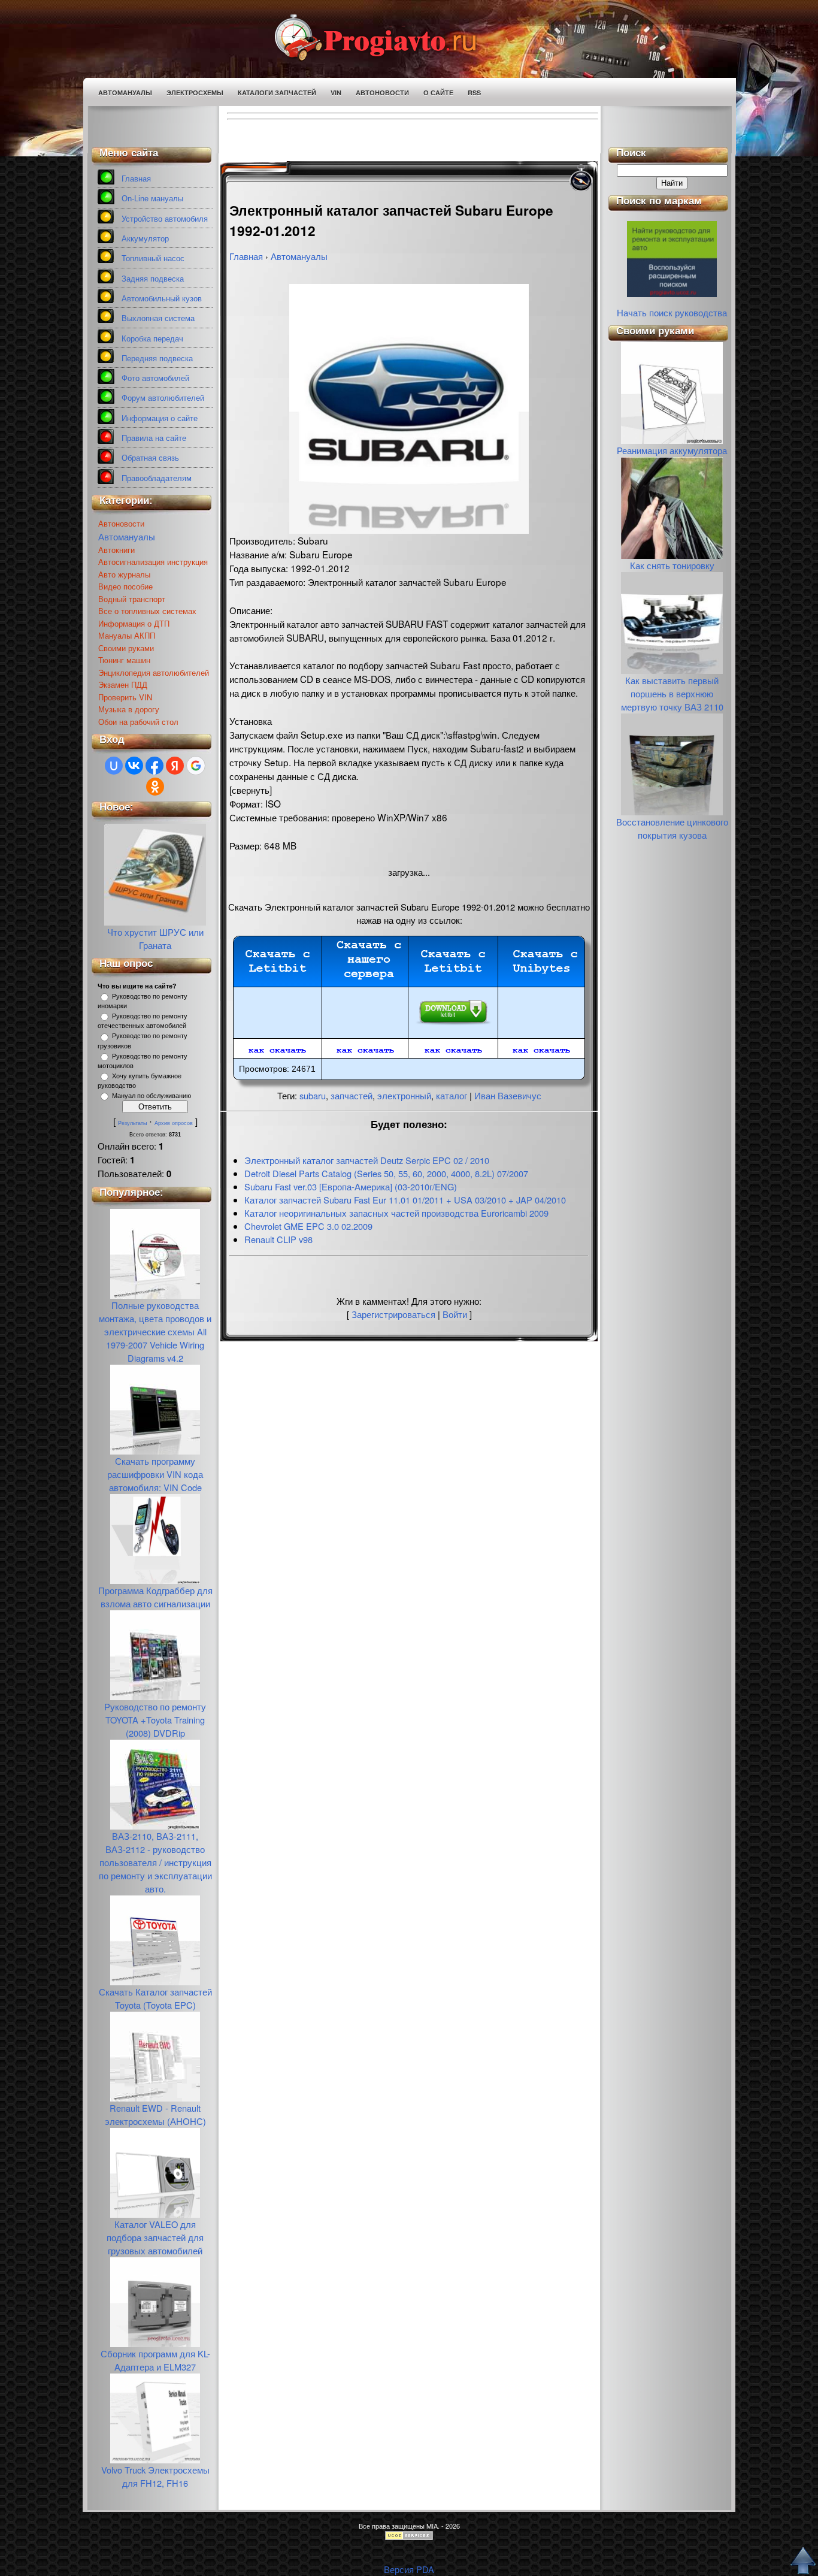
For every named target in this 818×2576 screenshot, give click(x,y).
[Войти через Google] (196, 766)
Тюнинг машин (124, 660)
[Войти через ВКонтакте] (134, 766)
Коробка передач (152, 339)
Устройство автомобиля (165, 219)
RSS (474, 93)
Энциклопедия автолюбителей (154, 672)
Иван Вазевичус (508, 1095)
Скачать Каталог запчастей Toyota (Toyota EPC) (155, 1998)
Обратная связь (150, 458)
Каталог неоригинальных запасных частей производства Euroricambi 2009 (396, 1213)
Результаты (132, 1123)
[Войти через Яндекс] (175, 766)
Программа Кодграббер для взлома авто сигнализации (155, 1597)
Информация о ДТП (134, 623)
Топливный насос (153, 258)
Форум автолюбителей (163, 398)
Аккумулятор (145, 239)
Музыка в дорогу (129, 709)
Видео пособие (125, 586)
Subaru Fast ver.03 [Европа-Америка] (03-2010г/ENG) (351, 1186)
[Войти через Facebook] (154, 766)
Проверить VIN (125, 697)
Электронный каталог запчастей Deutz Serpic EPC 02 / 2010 (367, 1160)
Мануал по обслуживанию (152, 1096)
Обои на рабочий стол (138, 722)
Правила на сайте (154, 438)
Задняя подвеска (153, 279)
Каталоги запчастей (277, 93)
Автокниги (116, 550)
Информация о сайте (160, 418)
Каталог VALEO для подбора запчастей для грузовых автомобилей (155, 2237)
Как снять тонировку (672, 565)
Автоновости (382, 93)
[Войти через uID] (114, 766)
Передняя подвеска (157, 359)
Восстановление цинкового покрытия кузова (672, 828)
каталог (452, 1095)
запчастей (352, 1095)
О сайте (438, 93)
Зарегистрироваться (393, 1314)
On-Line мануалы (152, 199)
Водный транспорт (132, 599)
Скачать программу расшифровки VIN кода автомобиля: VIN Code (155, 1474)
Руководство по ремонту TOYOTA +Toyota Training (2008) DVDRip (155, 1720)
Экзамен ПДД (123, 684)
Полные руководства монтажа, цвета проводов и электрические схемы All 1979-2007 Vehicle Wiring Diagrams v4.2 (155, 1331)
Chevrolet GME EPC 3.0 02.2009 (308, 1226)
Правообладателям (157, 478)
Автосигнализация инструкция (153, 562)
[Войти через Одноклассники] (155, 787)
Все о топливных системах (147, 611)
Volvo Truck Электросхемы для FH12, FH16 (155, 2476)
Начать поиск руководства (672, 312)
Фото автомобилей (155, 378)
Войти (455, 1314)
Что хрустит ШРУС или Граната (155, 938)
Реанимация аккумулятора (672, 450)
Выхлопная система (158, 318)
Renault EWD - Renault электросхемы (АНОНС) (155, 2114)
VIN (336, 93)
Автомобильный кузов (162, 299)
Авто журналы (124, 574)
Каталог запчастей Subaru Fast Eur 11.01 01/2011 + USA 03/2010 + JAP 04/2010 (405, 1200)
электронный (404, 1095)
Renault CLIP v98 (278, 1239)
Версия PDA (409, 2569)
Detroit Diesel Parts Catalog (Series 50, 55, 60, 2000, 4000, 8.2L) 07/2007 (386, 1173)
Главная (136, 179)
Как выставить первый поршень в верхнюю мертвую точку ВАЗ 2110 (672, 693)
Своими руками (126, 648)
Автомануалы (125, 93)
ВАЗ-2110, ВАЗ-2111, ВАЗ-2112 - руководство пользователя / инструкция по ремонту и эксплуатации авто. (155, 1862)
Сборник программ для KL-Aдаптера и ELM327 (155, 2360)
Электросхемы (195, 93)
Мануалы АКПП (127, 635)
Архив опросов (174, 1123)
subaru (313, 1095)
